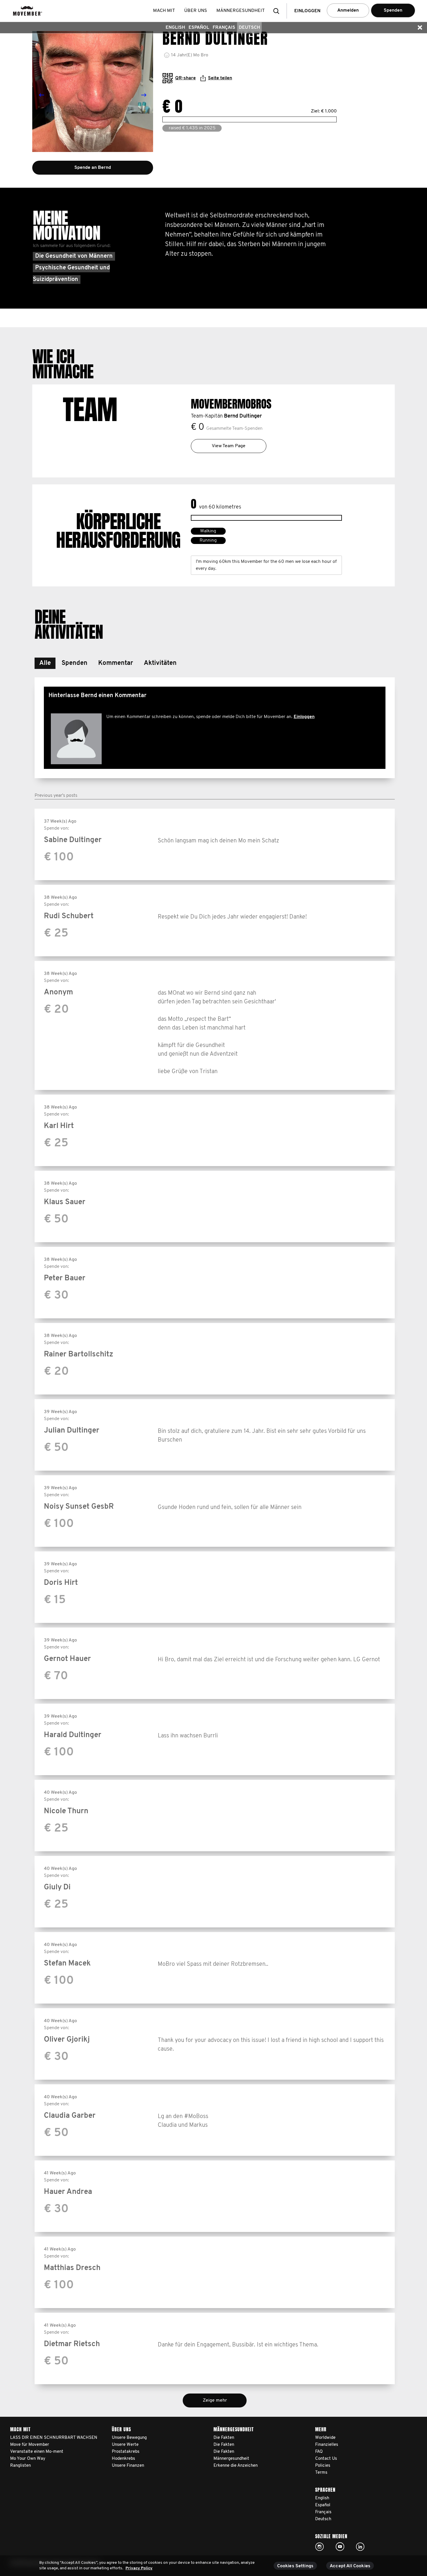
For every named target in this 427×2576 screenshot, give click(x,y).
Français (224, 28)
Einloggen (304, 717)
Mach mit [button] (164, 11)
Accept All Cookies (350, 2566)
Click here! (320, 2547)
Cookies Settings (295, 2566)
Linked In (360, 2547)
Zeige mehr (215, 2400)
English (175, 28)
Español (199, 28)
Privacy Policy (139, 2568)
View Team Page (229, 446)
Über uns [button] (196, 11)
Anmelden (348, 10)
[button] (278, 11)
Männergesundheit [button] (241, 11)
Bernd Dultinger (243, 416)
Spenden (393, 10)
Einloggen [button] (307, 11)
